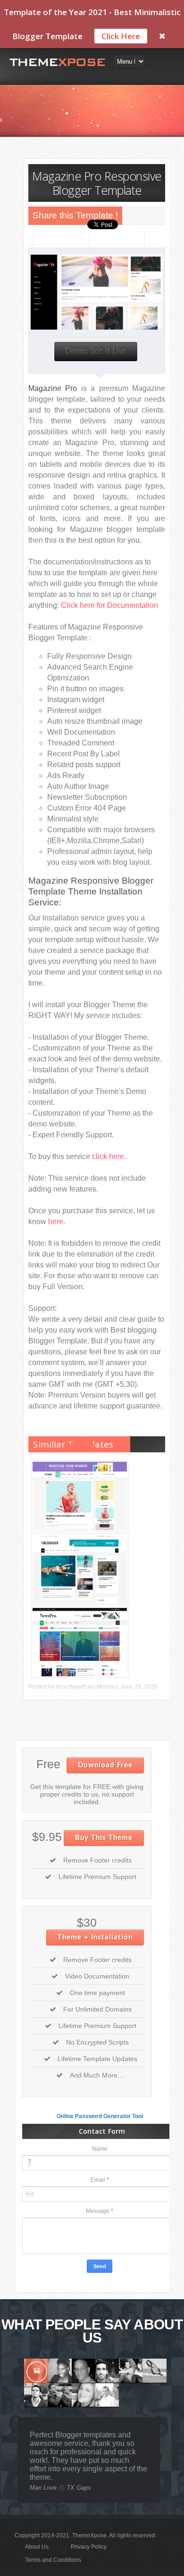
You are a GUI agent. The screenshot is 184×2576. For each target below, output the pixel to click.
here (56, 1222)
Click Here (121, 36)
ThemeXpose (89, 2535)
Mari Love (43, 2488)
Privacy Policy (89, 2547)
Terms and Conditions (53, 2560)
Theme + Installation (95, 1937)
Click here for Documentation (109, 605)
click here (108, 1156)
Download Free (105, 1765)
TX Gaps (79, 2488)
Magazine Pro (53, 388)
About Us (37, 2547)
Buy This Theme (104, 1838)
